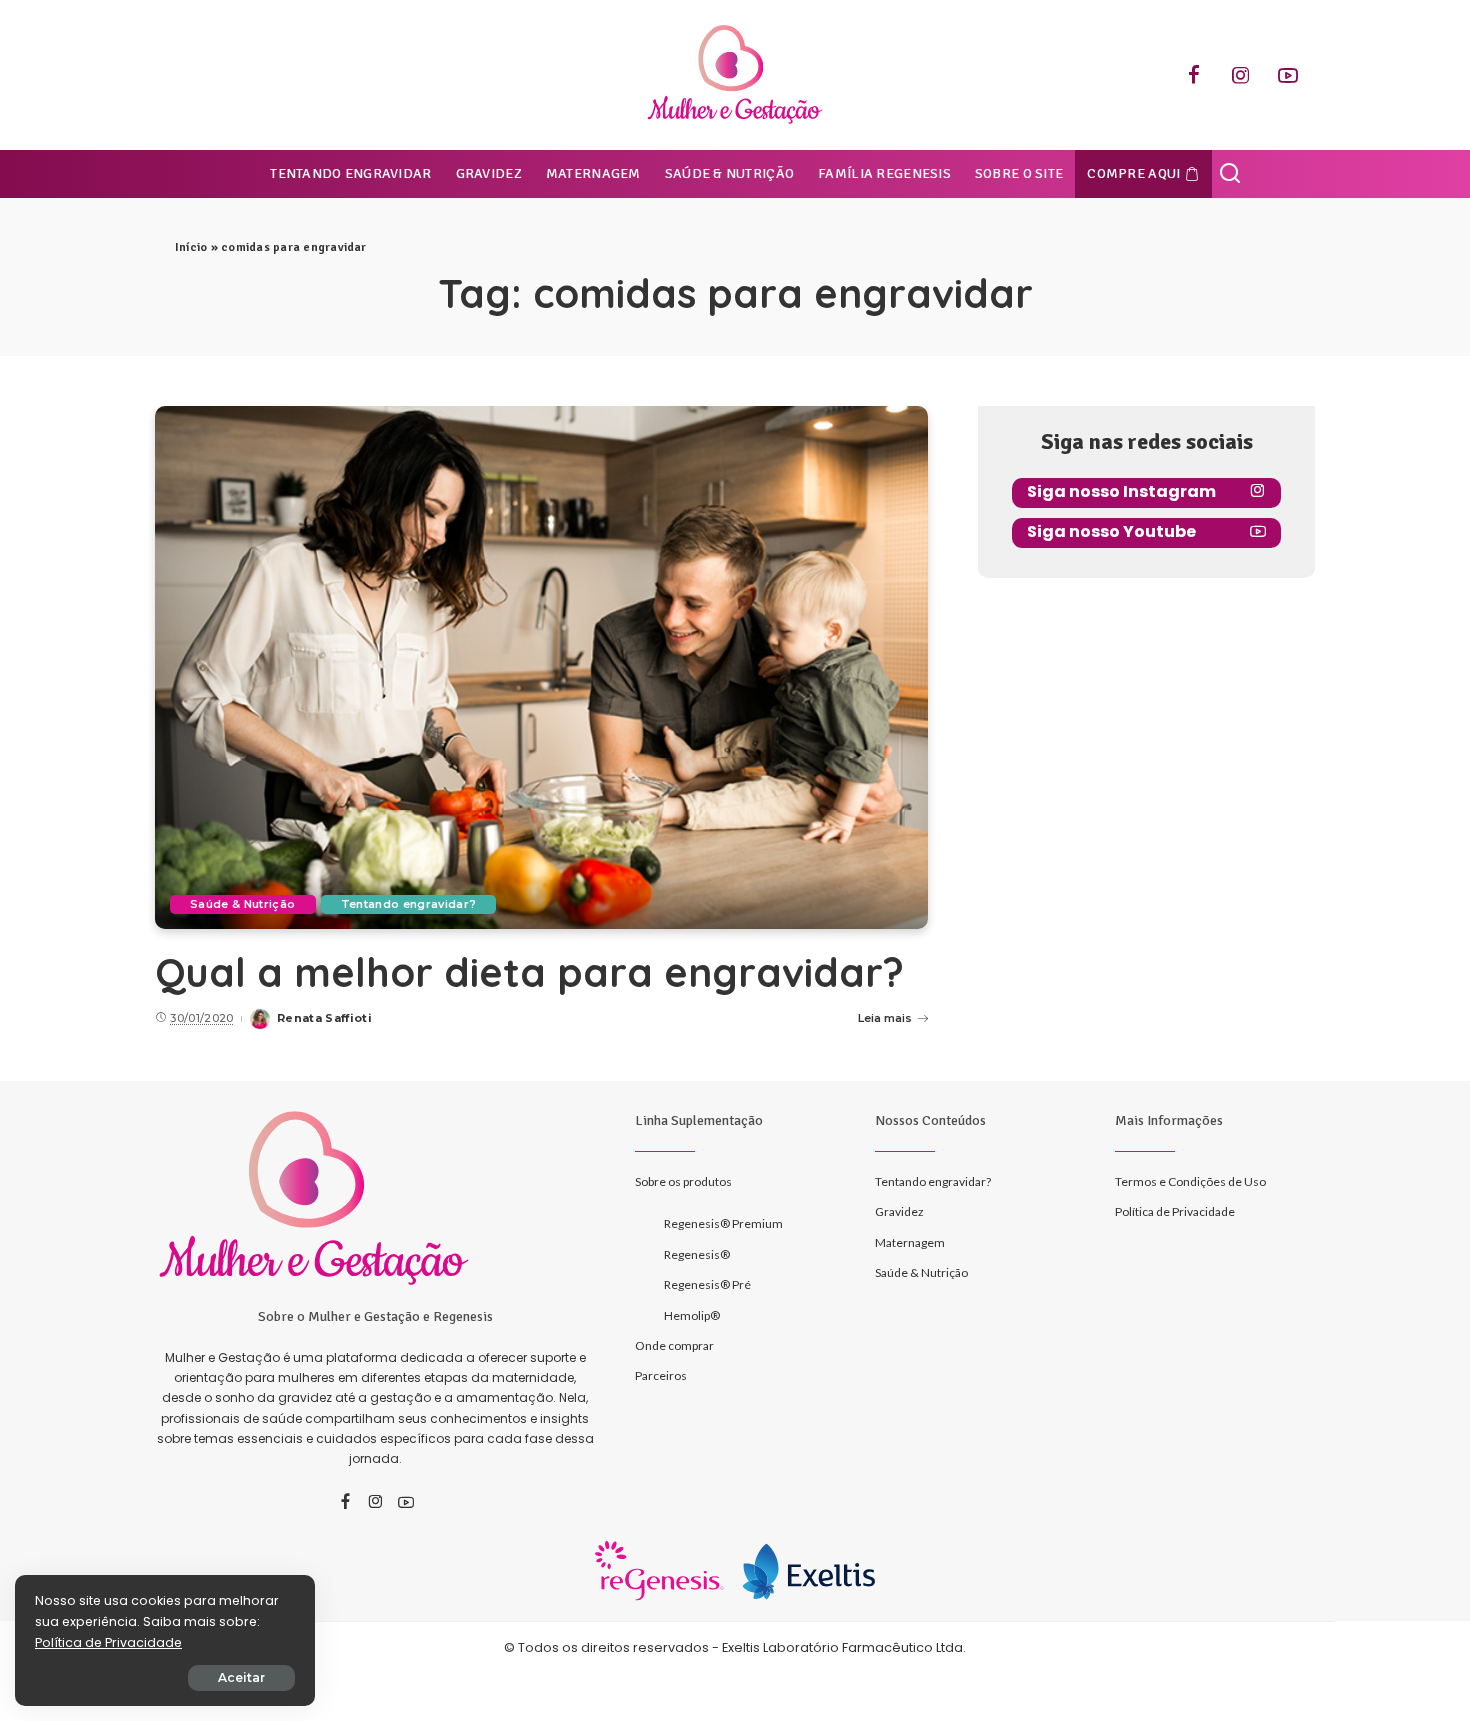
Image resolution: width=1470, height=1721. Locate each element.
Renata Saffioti (324, 1018)
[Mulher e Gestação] (735, 75)
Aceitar (241, 1677)
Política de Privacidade (108, 1642)
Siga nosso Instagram (1121, 491)
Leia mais (885, 1018)
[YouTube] (1288, 75)
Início (191, 247)
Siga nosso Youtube (1111, 531)
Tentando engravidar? (409, 904)
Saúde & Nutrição (243, 904)
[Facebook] (1194, 75)
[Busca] (1230, 174)
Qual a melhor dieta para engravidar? (529, 972)
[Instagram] (1241, 75)
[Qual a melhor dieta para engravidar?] (541, 667)
